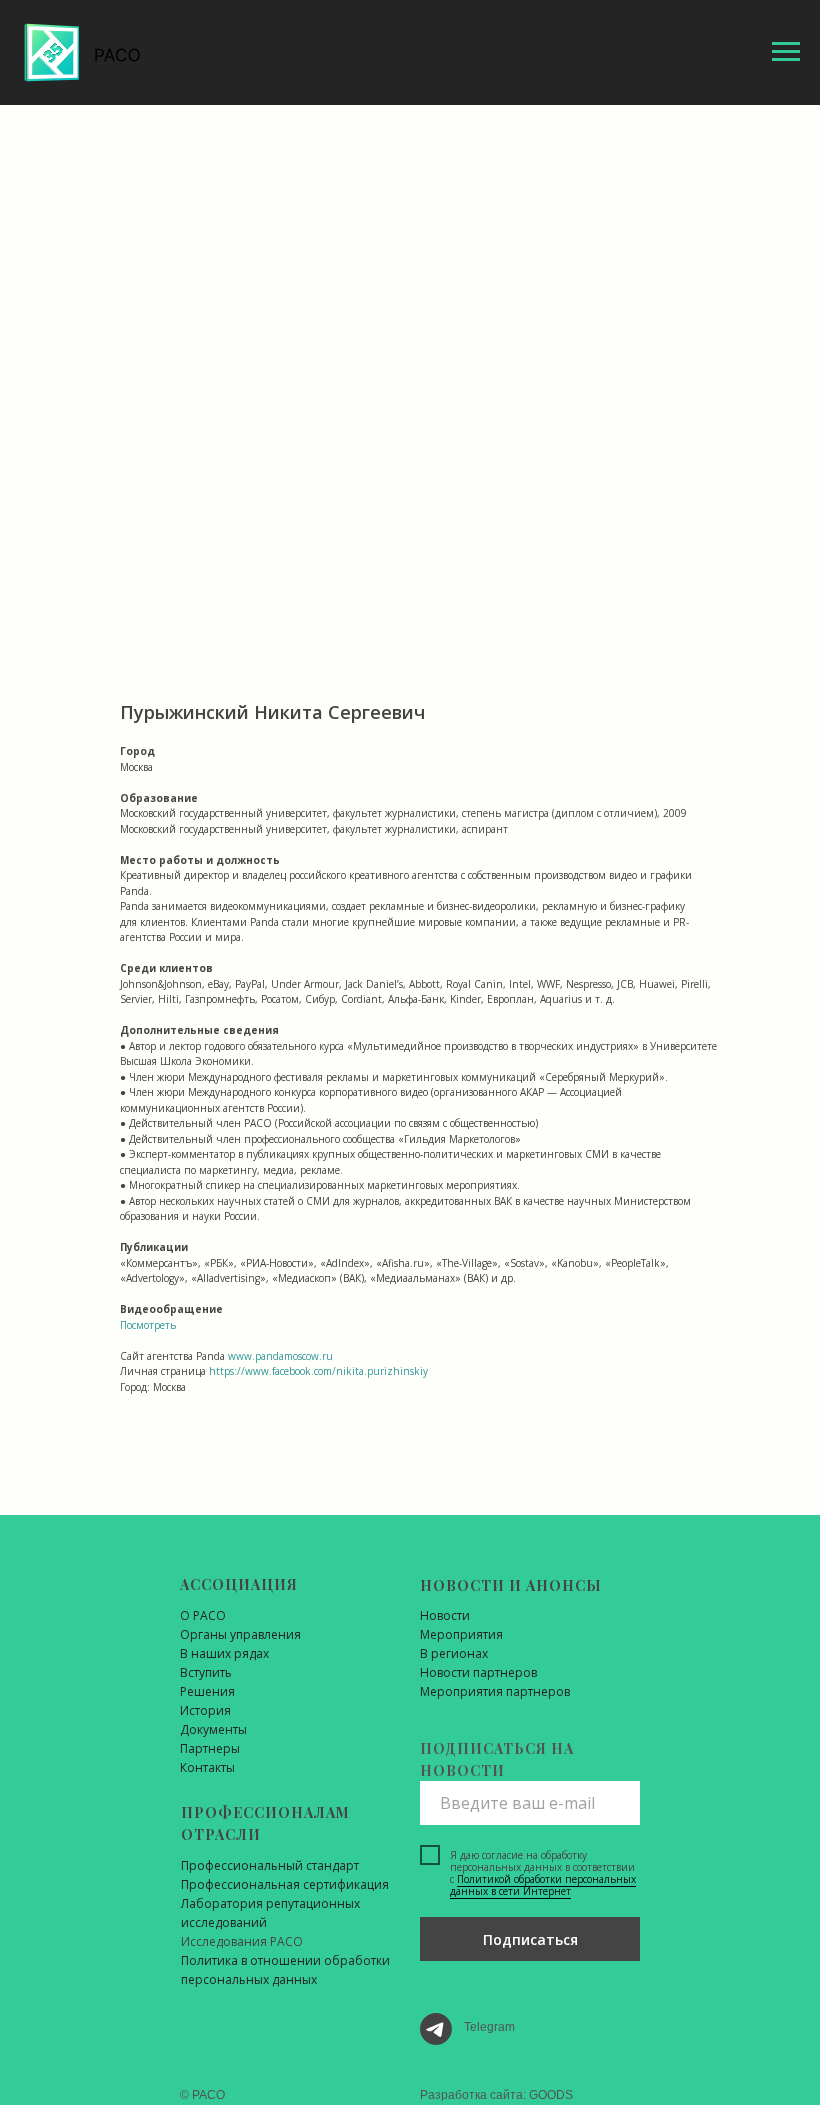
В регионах (454, 1653)
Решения (207, 1691)
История (205, 1710)
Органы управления (240, 1634)
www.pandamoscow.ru (280, 1356)
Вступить (206, 1672)
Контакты (207, 1767)
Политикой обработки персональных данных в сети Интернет (543, 1885)
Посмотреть (148, 1325)
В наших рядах (224, 1653)
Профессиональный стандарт (270, 1865)
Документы (213, 1729)
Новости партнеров (478, 1672)
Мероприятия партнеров (495, 1691)
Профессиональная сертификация (285, 1884)
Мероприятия (461, 1634)
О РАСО (203, 1615)
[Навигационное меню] (786, 52)
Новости (445, 1615)
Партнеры (210, 1748)
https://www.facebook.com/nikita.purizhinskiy (318, 1371)
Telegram (489, 2027)
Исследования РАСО (242, 1941)
